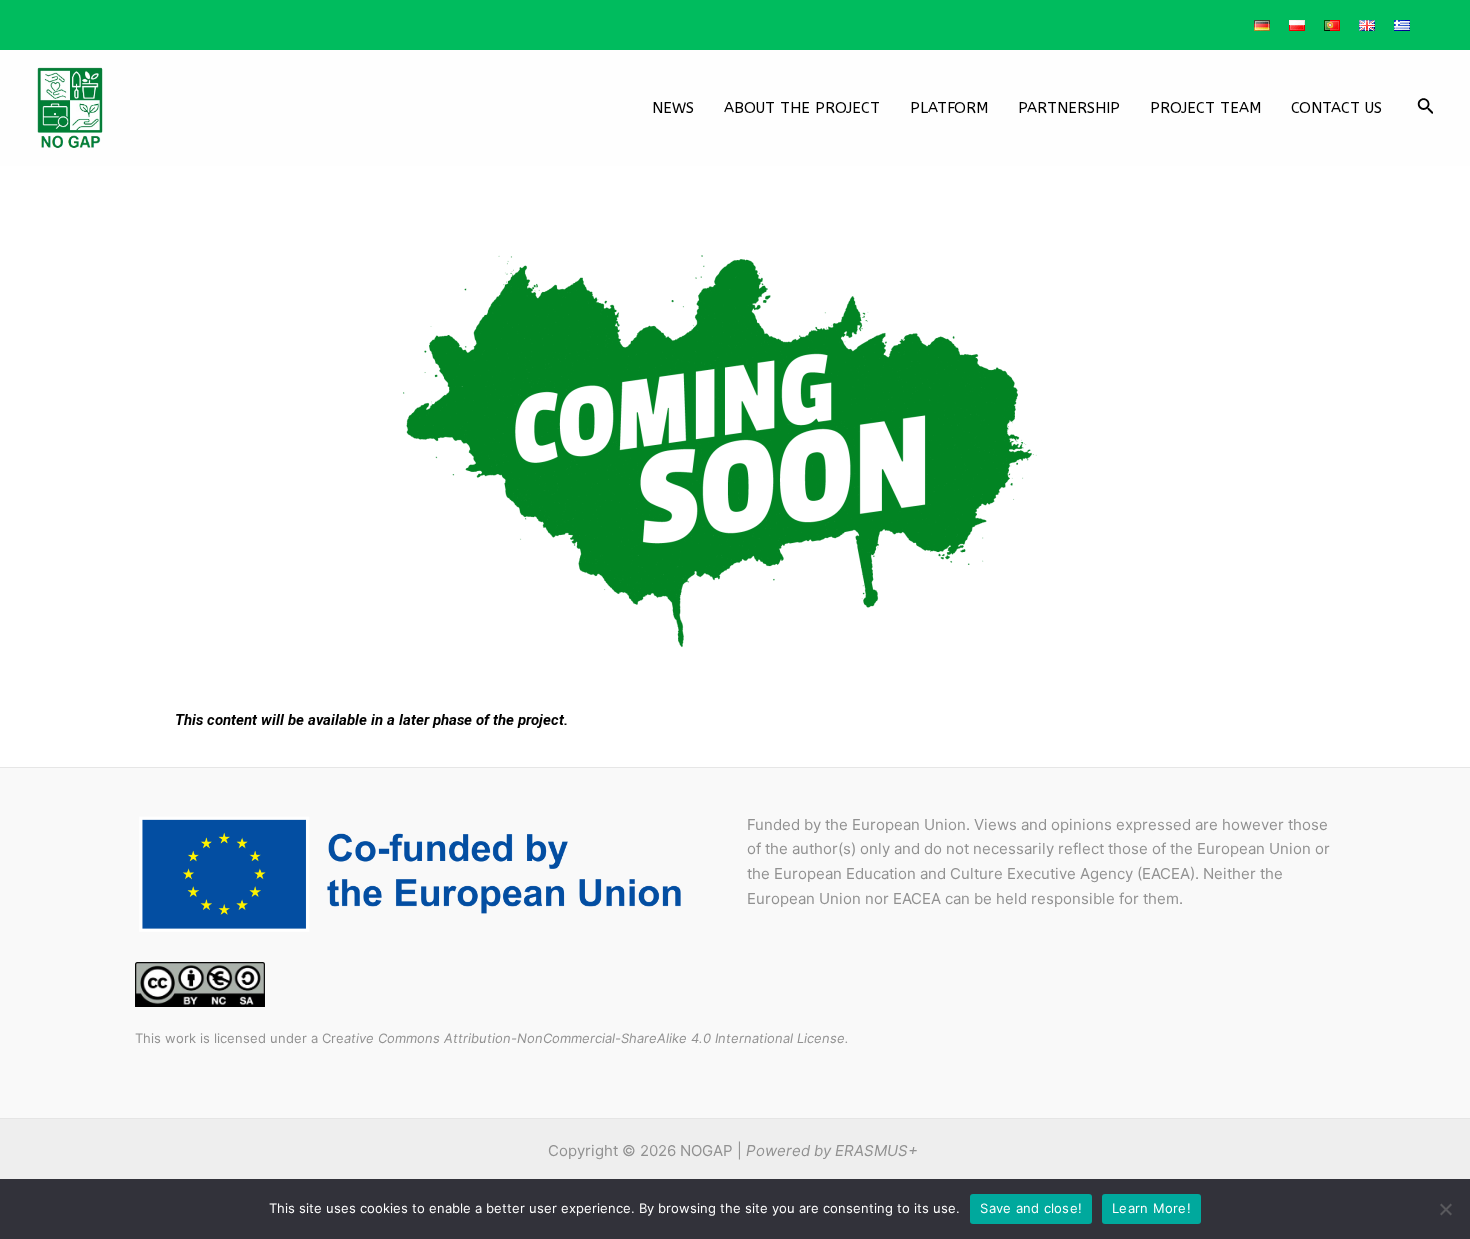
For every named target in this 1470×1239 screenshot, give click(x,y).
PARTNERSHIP (1069, 108)
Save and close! (1031, 1208)
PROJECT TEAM (1205, 108)
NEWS (673, 108)
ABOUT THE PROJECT (802, 108)
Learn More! (1151, 1208)
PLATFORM (949, 108)
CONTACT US (1336, 108)
